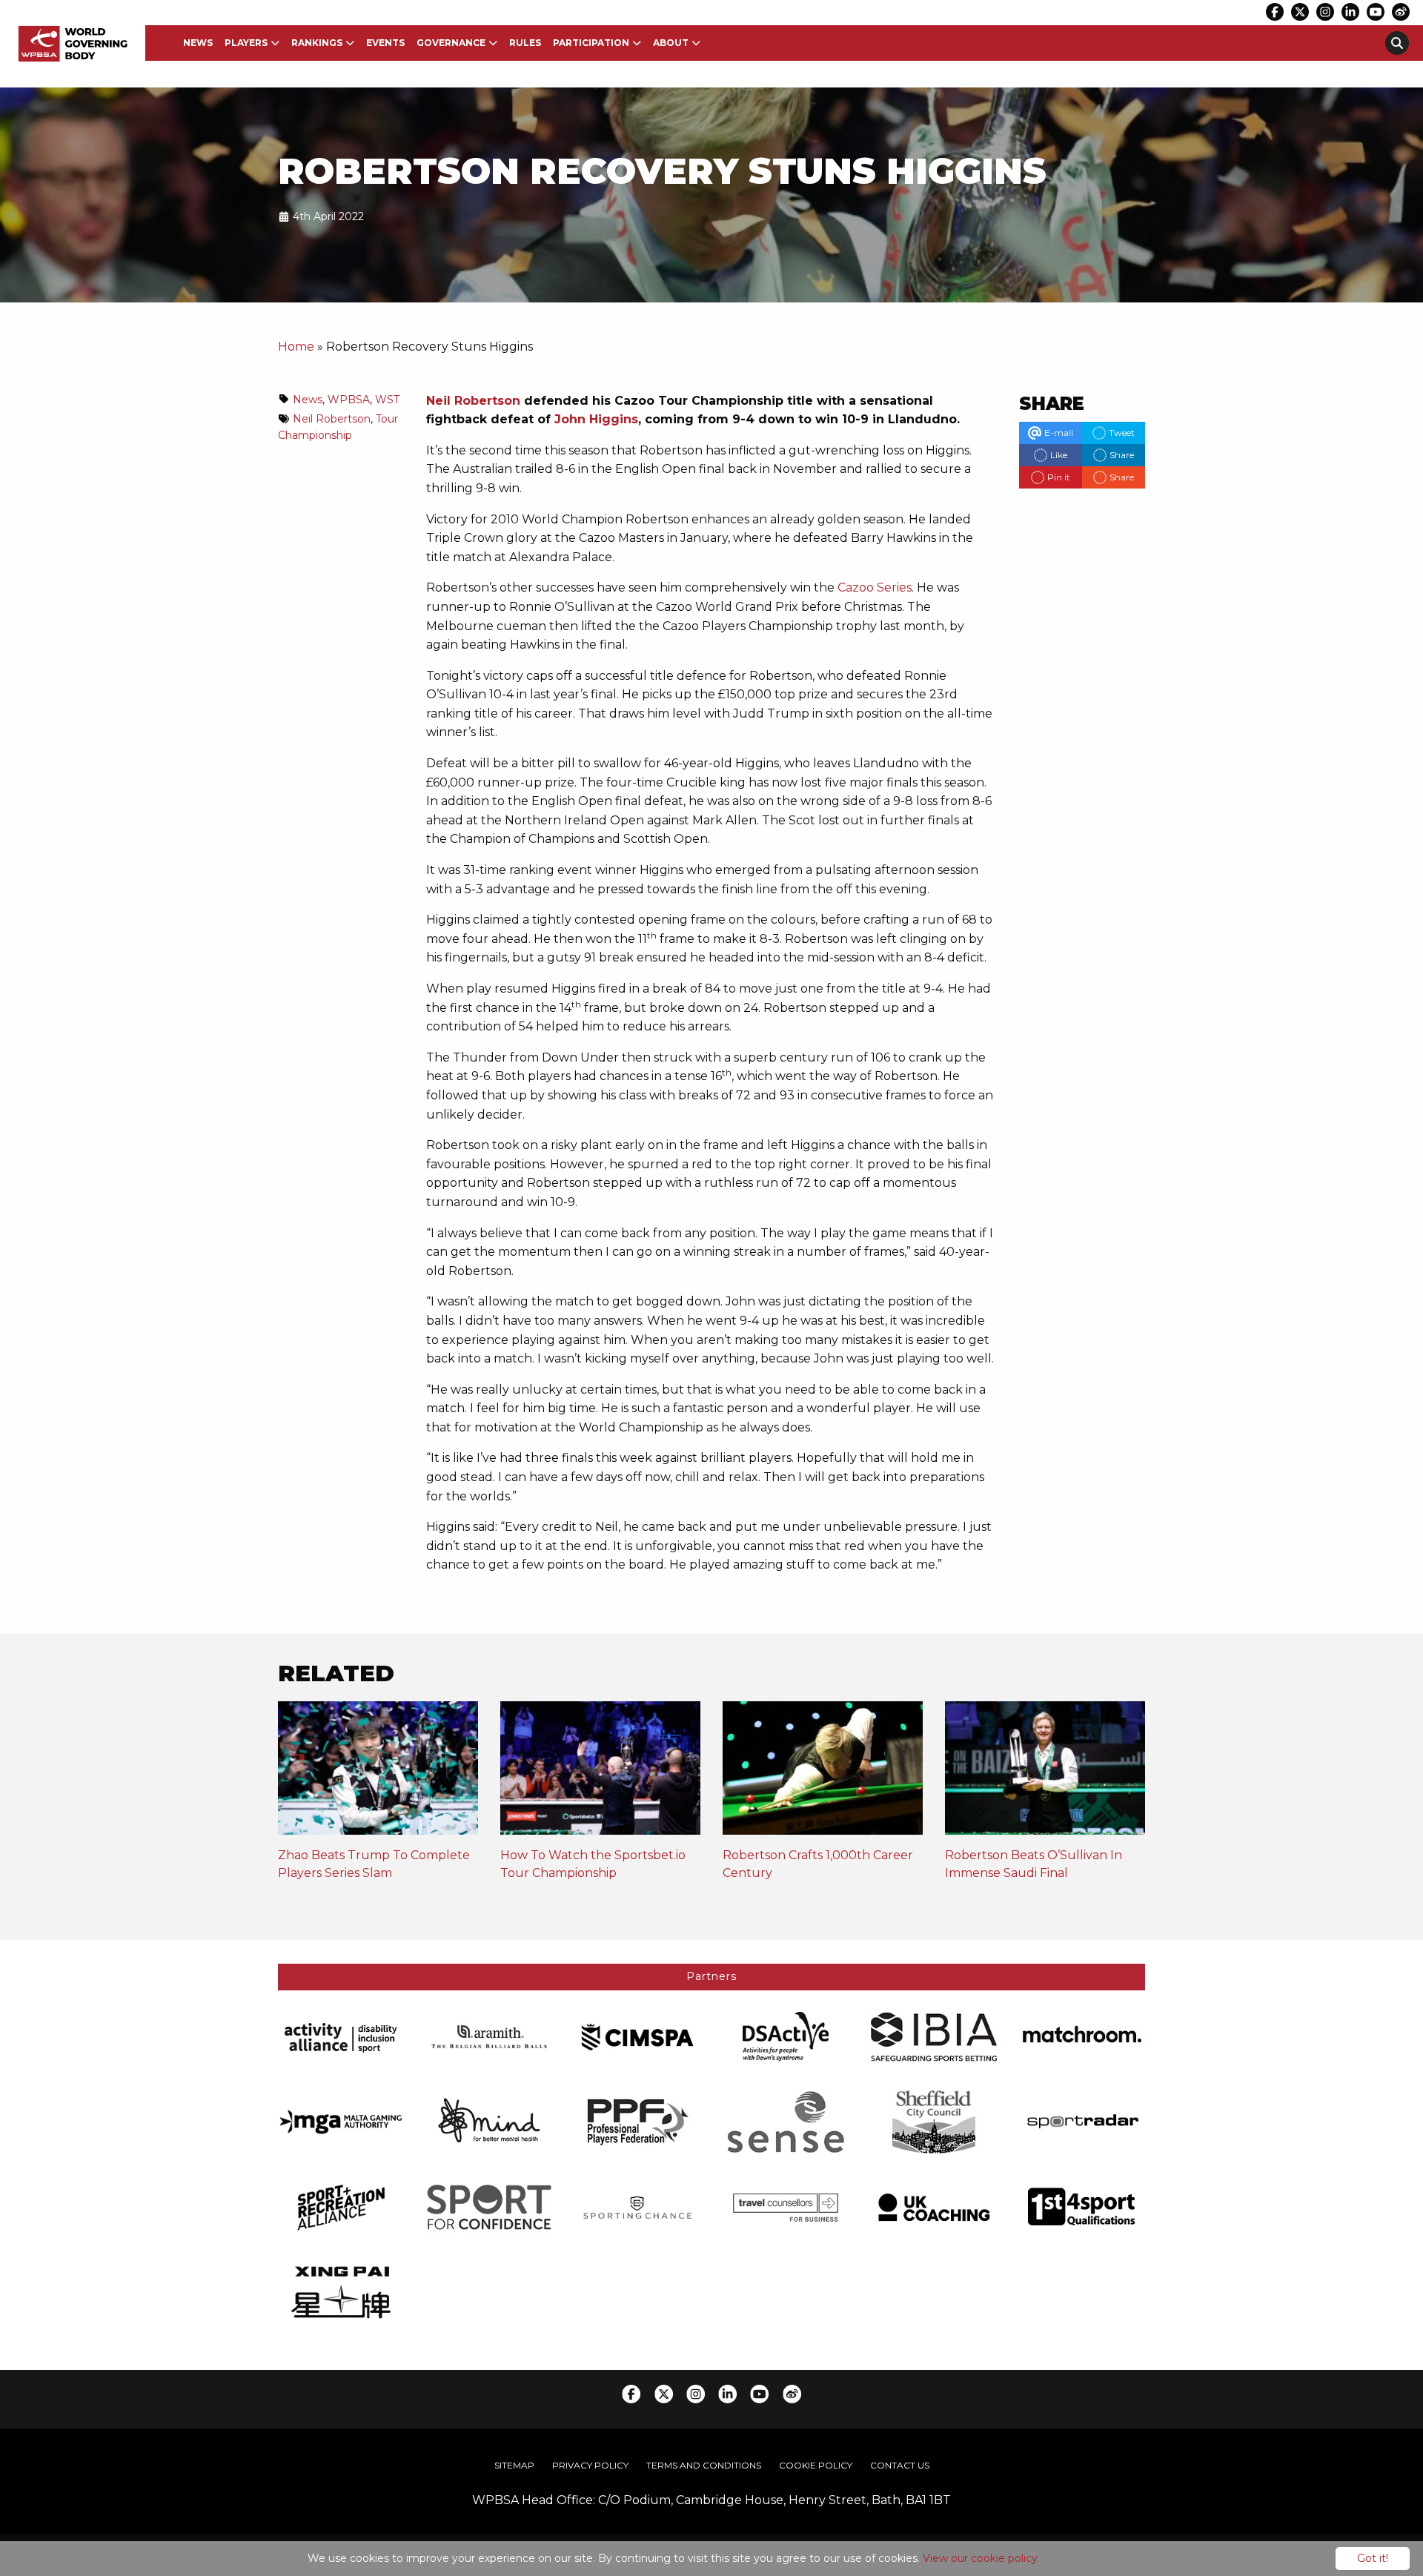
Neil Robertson (473, 401)
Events (385, 43)
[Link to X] (1300, 12)
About (671, 43)
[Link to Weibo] (1401, 12)
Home (296, 347)
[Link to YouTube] (1376, 12)
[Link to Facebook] (1275, 12)
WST (387, 400)
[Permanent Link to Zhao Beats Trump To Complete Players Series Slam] (378, 1774)
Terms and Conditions (704, 2465)
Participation (591, 43)
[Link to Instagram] (1325, 12)
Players (246, 43)
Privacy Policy (590, 2465)
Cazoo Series (875, 587)
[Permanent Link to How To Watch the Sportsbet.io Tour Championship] (600, 1774)
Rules (525, 43)
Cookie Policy (816, 2465)
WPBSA (349, 400)
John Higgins (596, 419)
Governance (451, 43)
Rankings (317, 43)
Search (1397, 43)
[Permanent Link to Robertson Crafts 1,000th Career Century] (823, 1774)
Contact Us (900, 2465)
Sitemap (514, 2465)
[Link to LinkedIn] (1350, 12)
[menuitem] (198, 43)
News (198, 43)
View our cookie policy (980, 2558)
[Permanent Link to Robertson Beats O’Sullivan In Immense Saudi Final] (1045, 1774)
